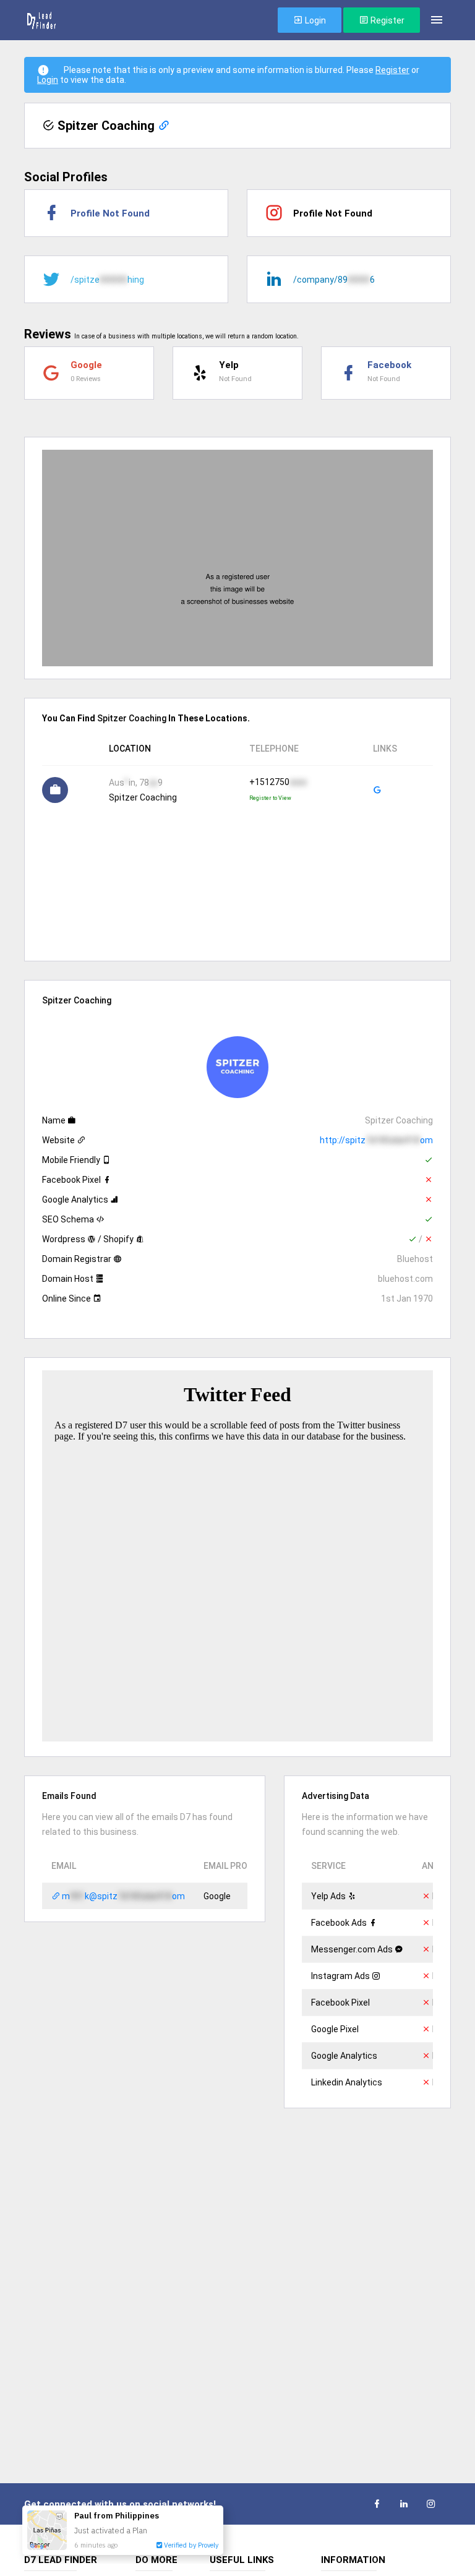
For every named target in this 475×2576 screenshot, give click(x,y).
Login (315, 20)
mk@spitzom (122, 1896)
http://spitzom (376, 1140)
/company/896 (334, 280)
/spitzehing (107, 280)
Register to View (270, 798)
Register (387, 20)
